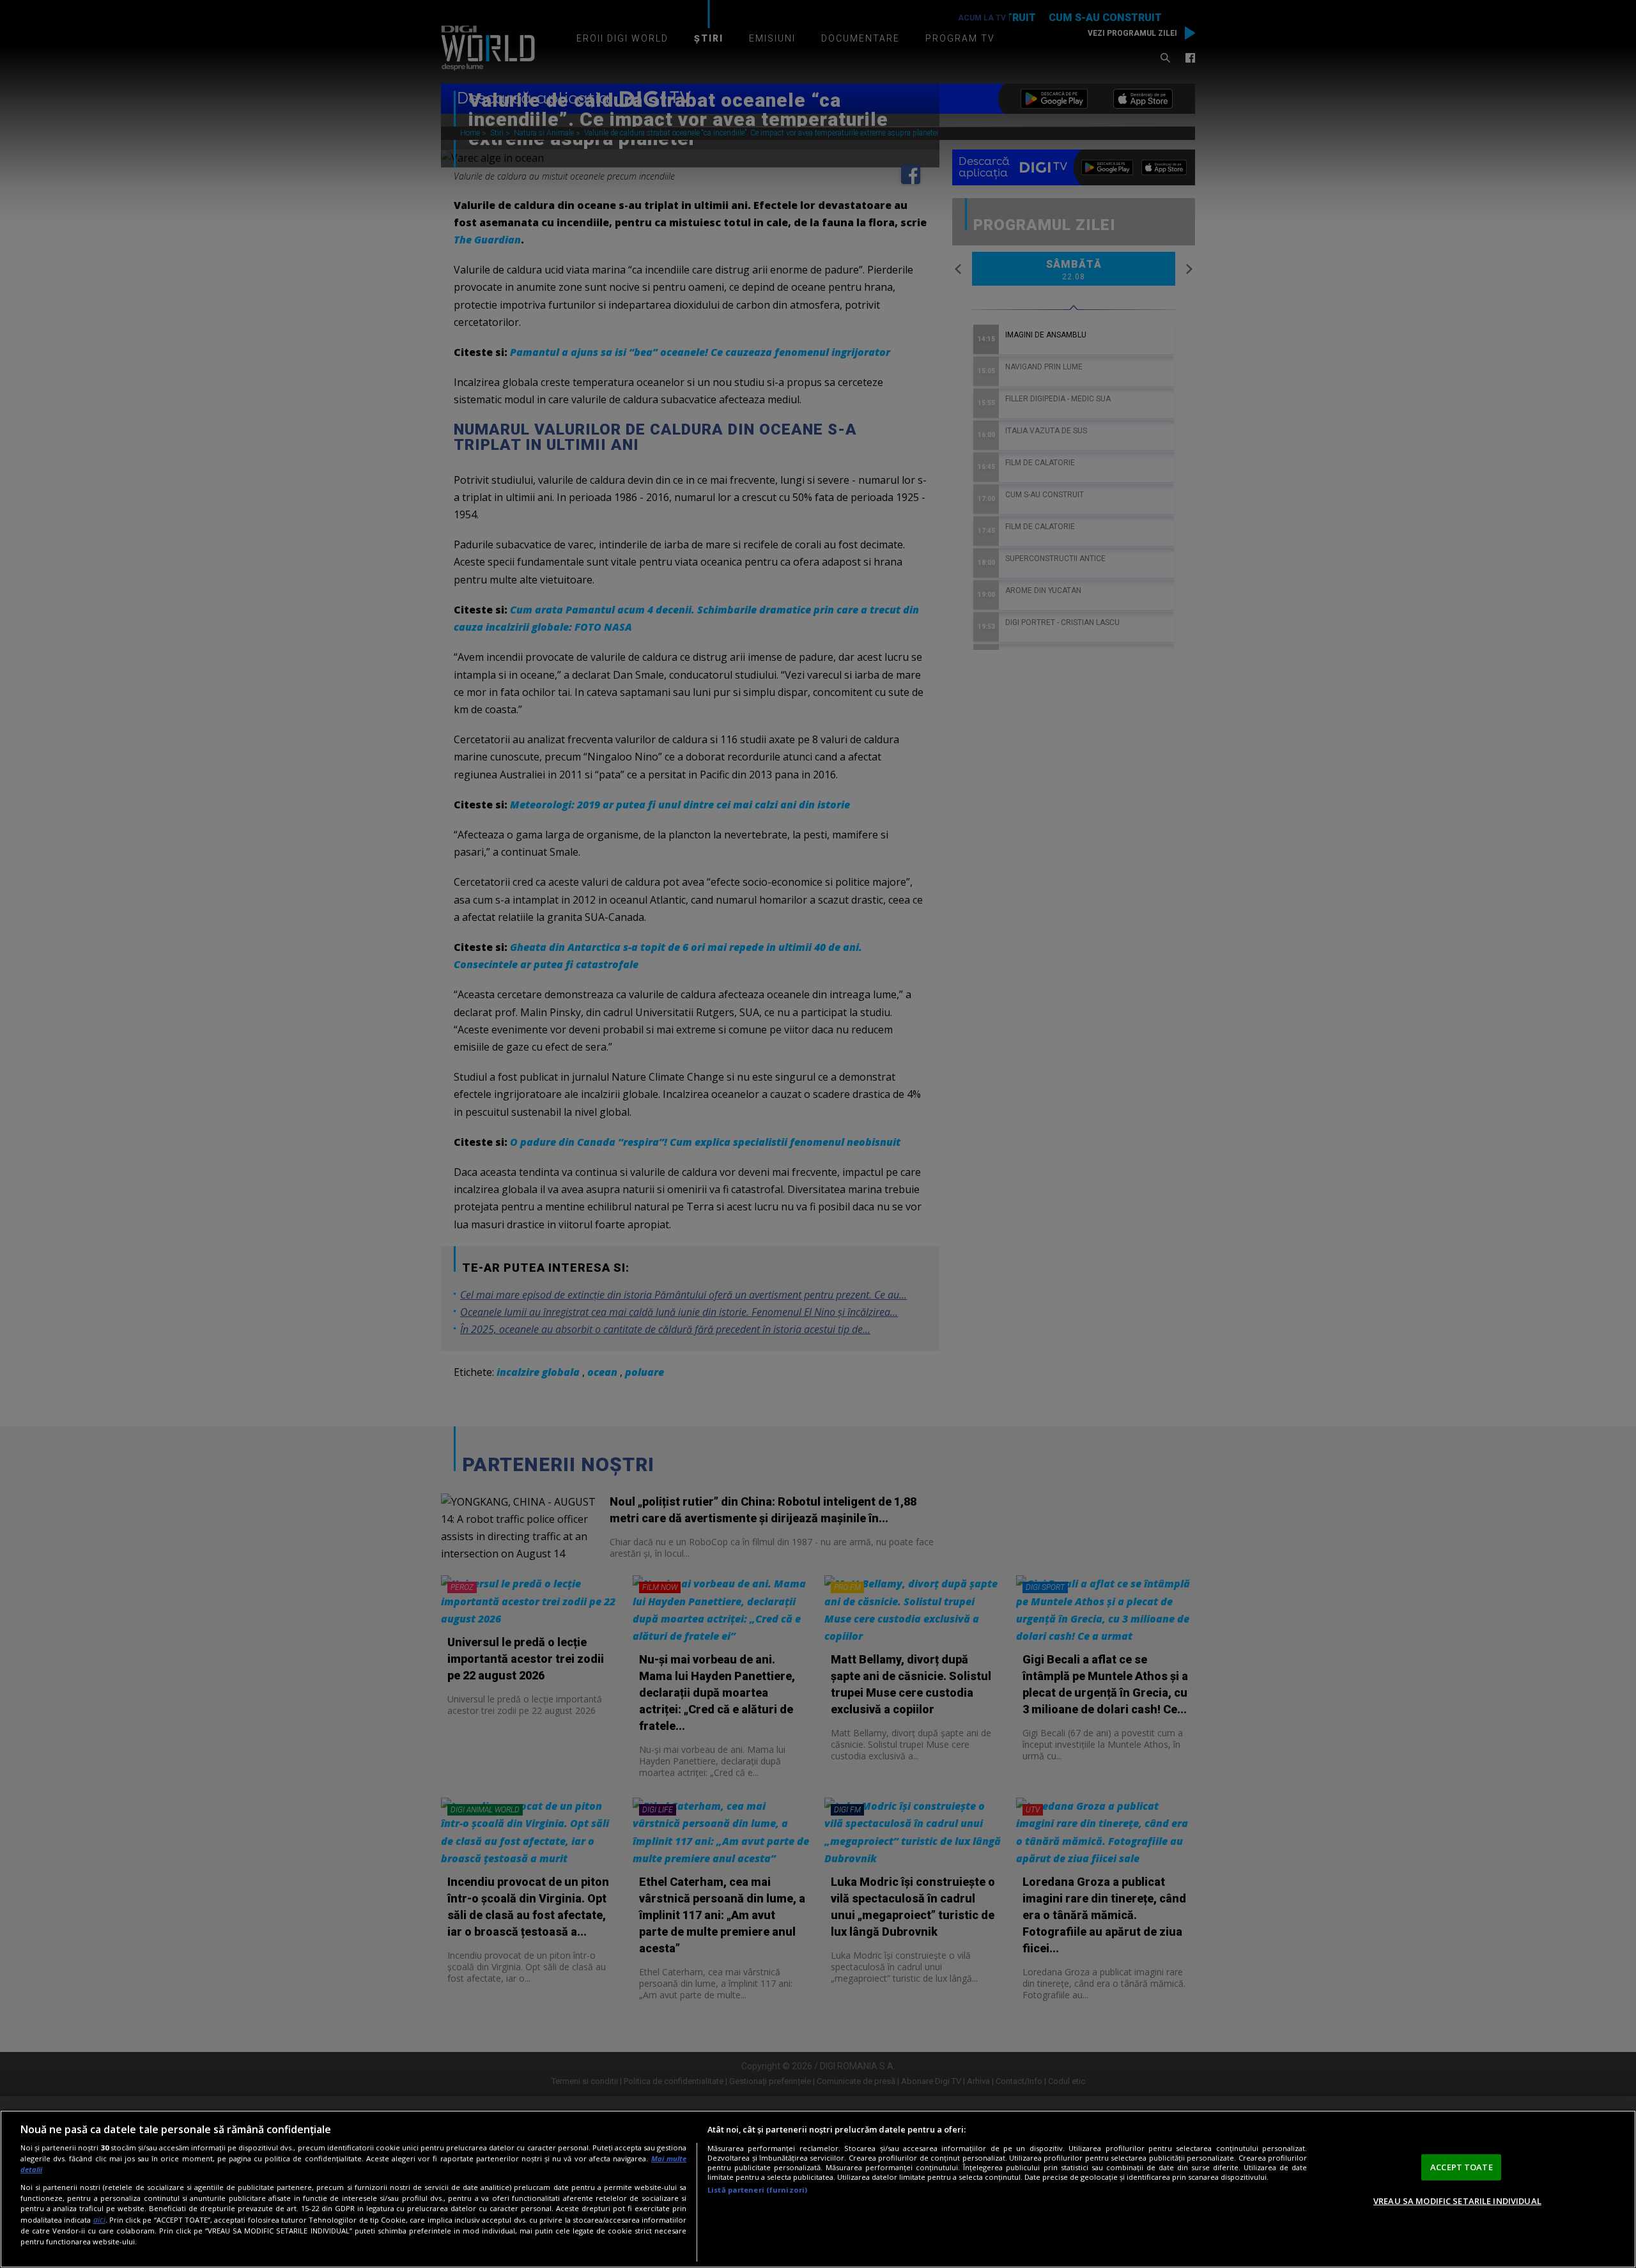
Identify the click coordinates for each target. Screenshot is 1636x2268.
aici (99, 2220)
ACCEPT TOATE (1462, 2167)
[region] (818, 2189)
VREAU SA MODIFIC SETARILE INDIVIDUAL (1457, 2201)
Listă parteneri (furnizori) (757, 2190)
